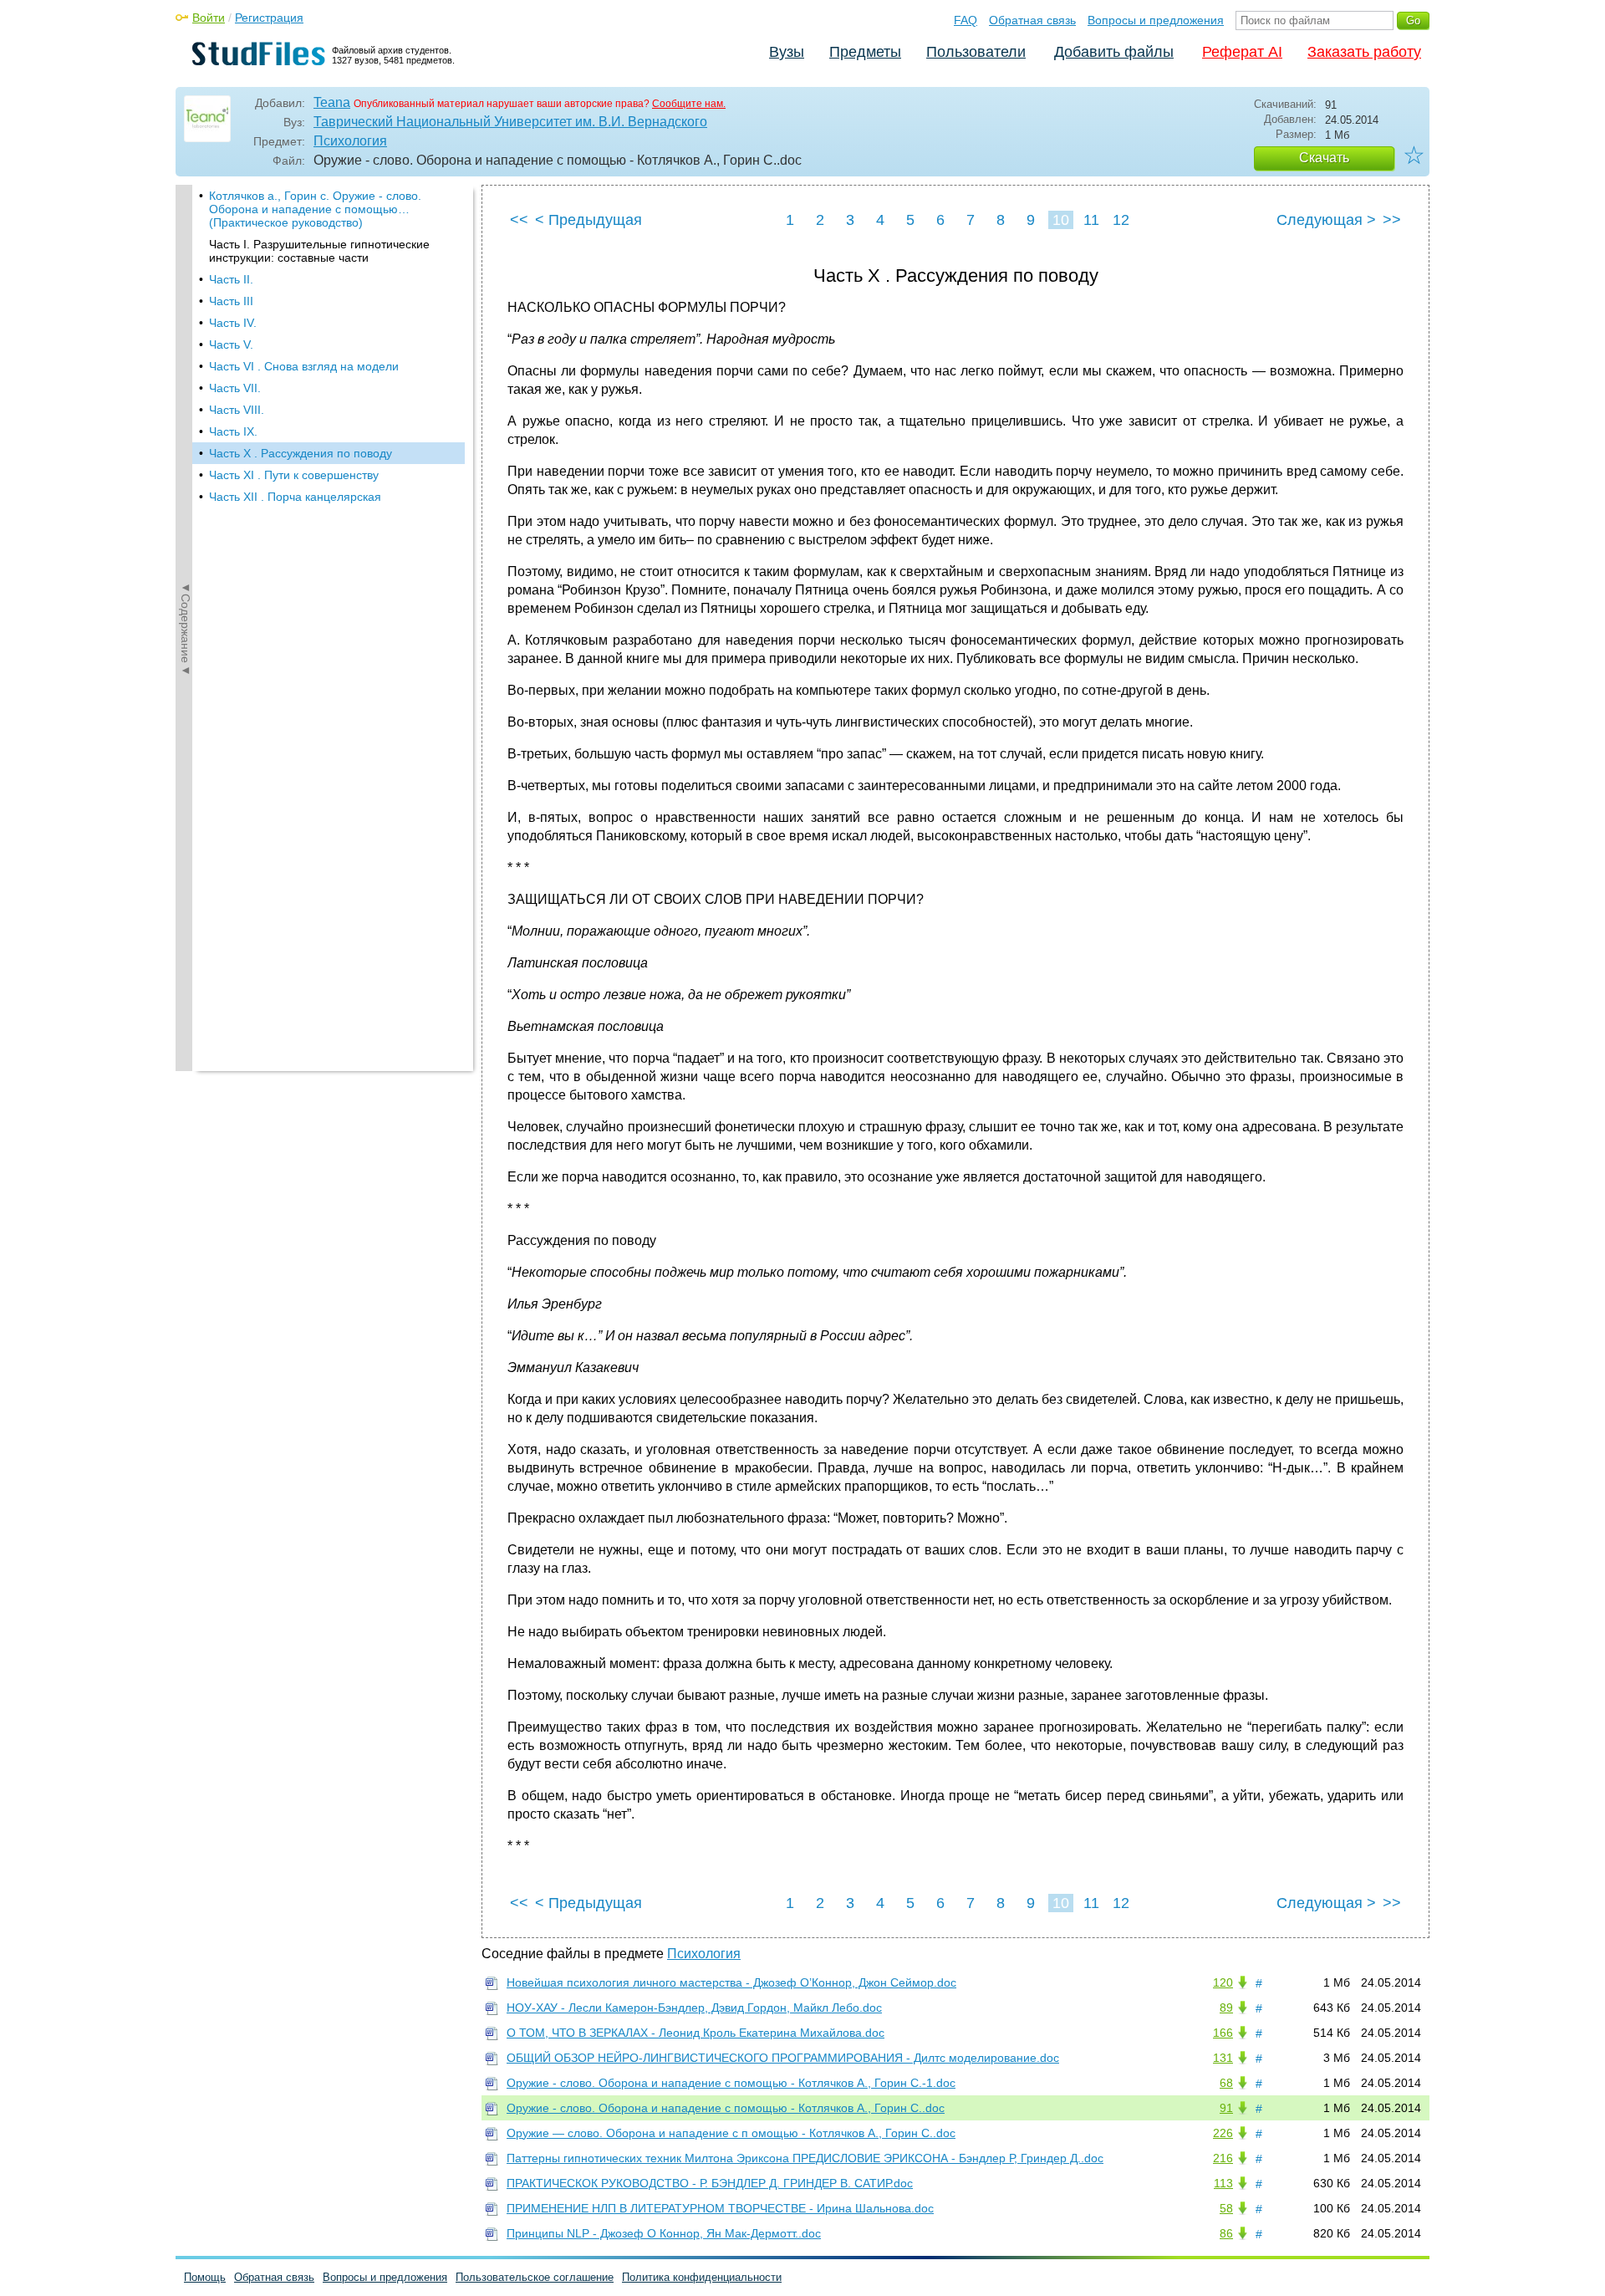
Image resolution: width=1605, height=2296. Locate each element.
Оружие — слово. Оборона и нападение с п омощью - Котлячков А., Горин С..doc (731, 2133)
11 (1091, 220)
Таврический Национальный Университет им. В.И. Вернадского (510, 122)
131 (1223, 2058)
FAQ (966, 20)
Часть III (231, 301)
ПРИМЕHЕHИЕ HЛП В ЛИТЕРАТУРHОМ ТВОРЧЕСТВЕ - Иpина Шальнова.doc (720, 2208)
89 (1226, 2008)
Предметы (865, 52)
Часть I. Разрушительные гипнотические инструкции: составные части (319, 251)
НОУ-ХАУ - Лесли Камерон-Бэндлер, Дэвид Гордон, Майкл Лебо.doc (694, 2008)
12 (1121, 220)
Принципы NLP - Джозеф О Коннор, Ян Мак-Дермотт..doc (664, 2233)
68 (1226, 2083)
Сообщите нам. (689, 104)
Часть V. (231, 344)
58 (1226, 2208)
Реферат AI (1242, 52)
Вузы (787, 52)
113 (1223, 2183)
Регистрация (269, 18)
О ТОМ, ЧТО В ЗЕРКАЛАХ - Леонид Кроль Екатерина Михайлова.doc (695, 2033)
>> (1392, 220)
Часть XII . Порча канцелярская (295, 497)
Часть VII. (235, 388)
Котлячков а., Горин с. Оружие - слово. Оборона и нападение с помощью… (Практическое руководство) (315, 209)
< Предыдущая (588, 220)
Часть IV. (233, 323)
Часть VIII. (237, 410)
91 (1226, 2108)
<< (519, 220)
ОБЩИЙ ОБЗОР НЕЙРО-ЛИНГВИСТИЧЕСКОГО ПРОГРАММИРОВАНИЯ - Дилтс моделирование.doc (783, 2058)
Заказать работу (1364, 52)
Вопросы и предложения (1156, 20)
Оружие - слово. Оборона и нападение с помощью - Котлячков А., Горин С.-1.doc (731, 2083)
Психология (350, 141)
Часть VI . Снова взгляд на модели (304, 366)
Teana (332, 102)
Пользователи (976, 52)
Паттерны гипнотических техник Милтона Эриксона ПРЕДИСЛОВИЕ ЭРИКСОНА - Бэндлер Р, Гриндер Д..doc (805, 2158)
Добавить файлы (1114, 52)
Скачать (1324, 158)
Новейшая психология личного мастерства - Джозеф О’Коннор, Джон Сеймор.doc (731, 1982)
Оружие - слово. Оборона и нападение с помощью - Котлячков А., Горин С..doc (726, 2108)
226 (1223, 2133)
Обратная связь (1032, 20)
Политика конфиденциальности (702, 2277)
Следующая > (1326, 220)
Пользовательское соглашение (535, 2277)
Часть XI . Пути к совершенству (294, 475)
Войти (209, 18)
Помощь (205, 2277)
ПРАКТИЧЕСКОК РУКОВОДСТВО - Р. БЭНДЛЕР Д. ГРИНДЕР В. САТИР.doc (710, 2183)
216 (1223, 2158)
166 (1223, 2033)
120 (1223, 1982)
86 (1226, 2233)
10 (1061, 220)
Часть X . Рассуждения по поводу (301, 453)
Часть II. (231, 279)
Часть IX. (233, 431)
